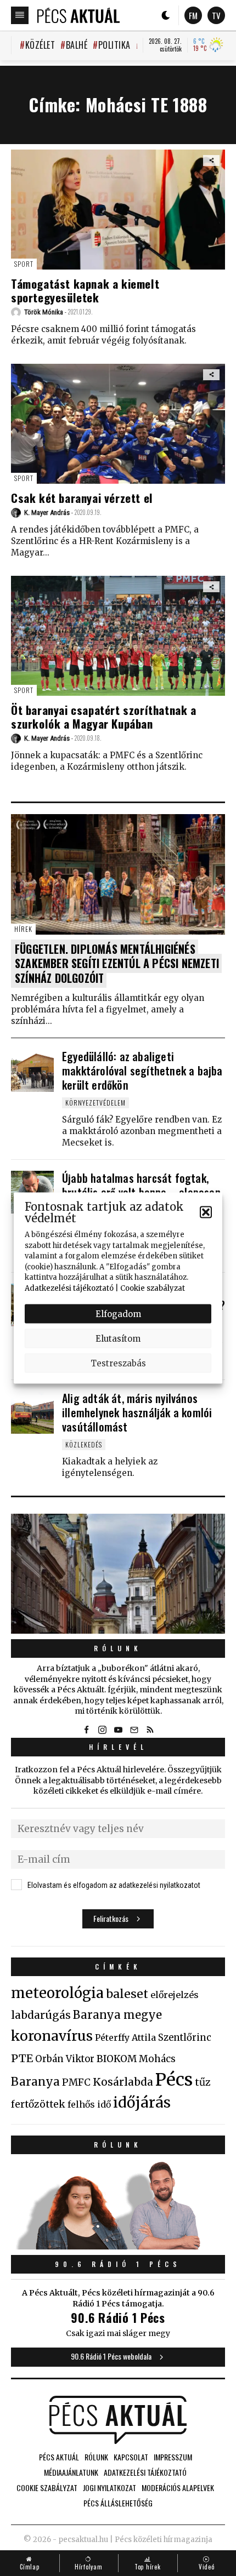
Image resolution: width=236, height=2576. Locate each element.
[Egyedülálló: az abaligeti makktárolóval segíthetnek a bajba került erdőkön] (32, 1071)
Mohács (157, 2059)
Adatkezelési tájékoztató (69, 1288)
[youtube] (118, 1730)
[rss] (150, 1730)
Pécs (174, 2080)
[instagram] (102, 1730)
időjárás (142, 2103)
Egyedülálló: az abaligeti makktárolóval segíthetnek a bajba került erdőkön (142, 1071)
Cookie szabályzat (153, 1288)
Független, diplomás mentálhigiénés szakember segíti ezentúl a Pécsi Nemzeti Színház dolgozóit (117, 964)
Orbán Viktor (65, 2059)
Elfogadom (118, 1313)
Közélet (40, 45)
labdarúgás (41, 2015)
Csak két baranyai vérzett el (82, 498)
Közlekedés (84, 1444)
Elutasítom (118, 1338)
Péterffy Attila (125, 2037)
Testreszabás (118, 1363)
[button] (206, 1212)
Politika (114, 45)
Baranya (35, 2082)
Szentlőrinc (185, 2038)
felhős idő (89, 2104)
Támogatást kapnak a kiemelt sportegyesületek (85, 290)
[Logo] (78, 15)
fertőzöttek (38, 2104)
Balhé (77, 45)
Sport (24, 264)
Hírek (23, 929)
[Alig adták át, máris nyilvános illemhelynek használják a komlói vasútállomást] (32, 1412)
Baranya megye (117, 2015)
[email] (134, 1730)
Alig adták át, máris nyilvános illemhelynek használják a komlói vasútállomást (137, 1412)
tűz (203, 2082)
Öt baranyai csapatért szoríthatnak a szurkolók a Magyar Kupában (104, 717)
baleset (127, 1994)
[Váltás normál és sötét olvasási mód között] (166, 15)
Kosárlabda (123, 2082)
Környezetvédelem (95, 1103)
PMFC (76, 2082)
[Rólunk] (118, 1574)
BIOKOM (117, 2059)
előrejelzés (175, 1995)
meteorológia (57, 1993)
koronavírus (52, 2036)
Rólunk (118, 1648)
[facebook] (86, 1730)
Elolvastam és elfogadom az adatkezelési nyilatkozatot (114, 1885)
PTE (22, 2058)
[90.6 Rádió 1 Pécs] (118, 2246)
